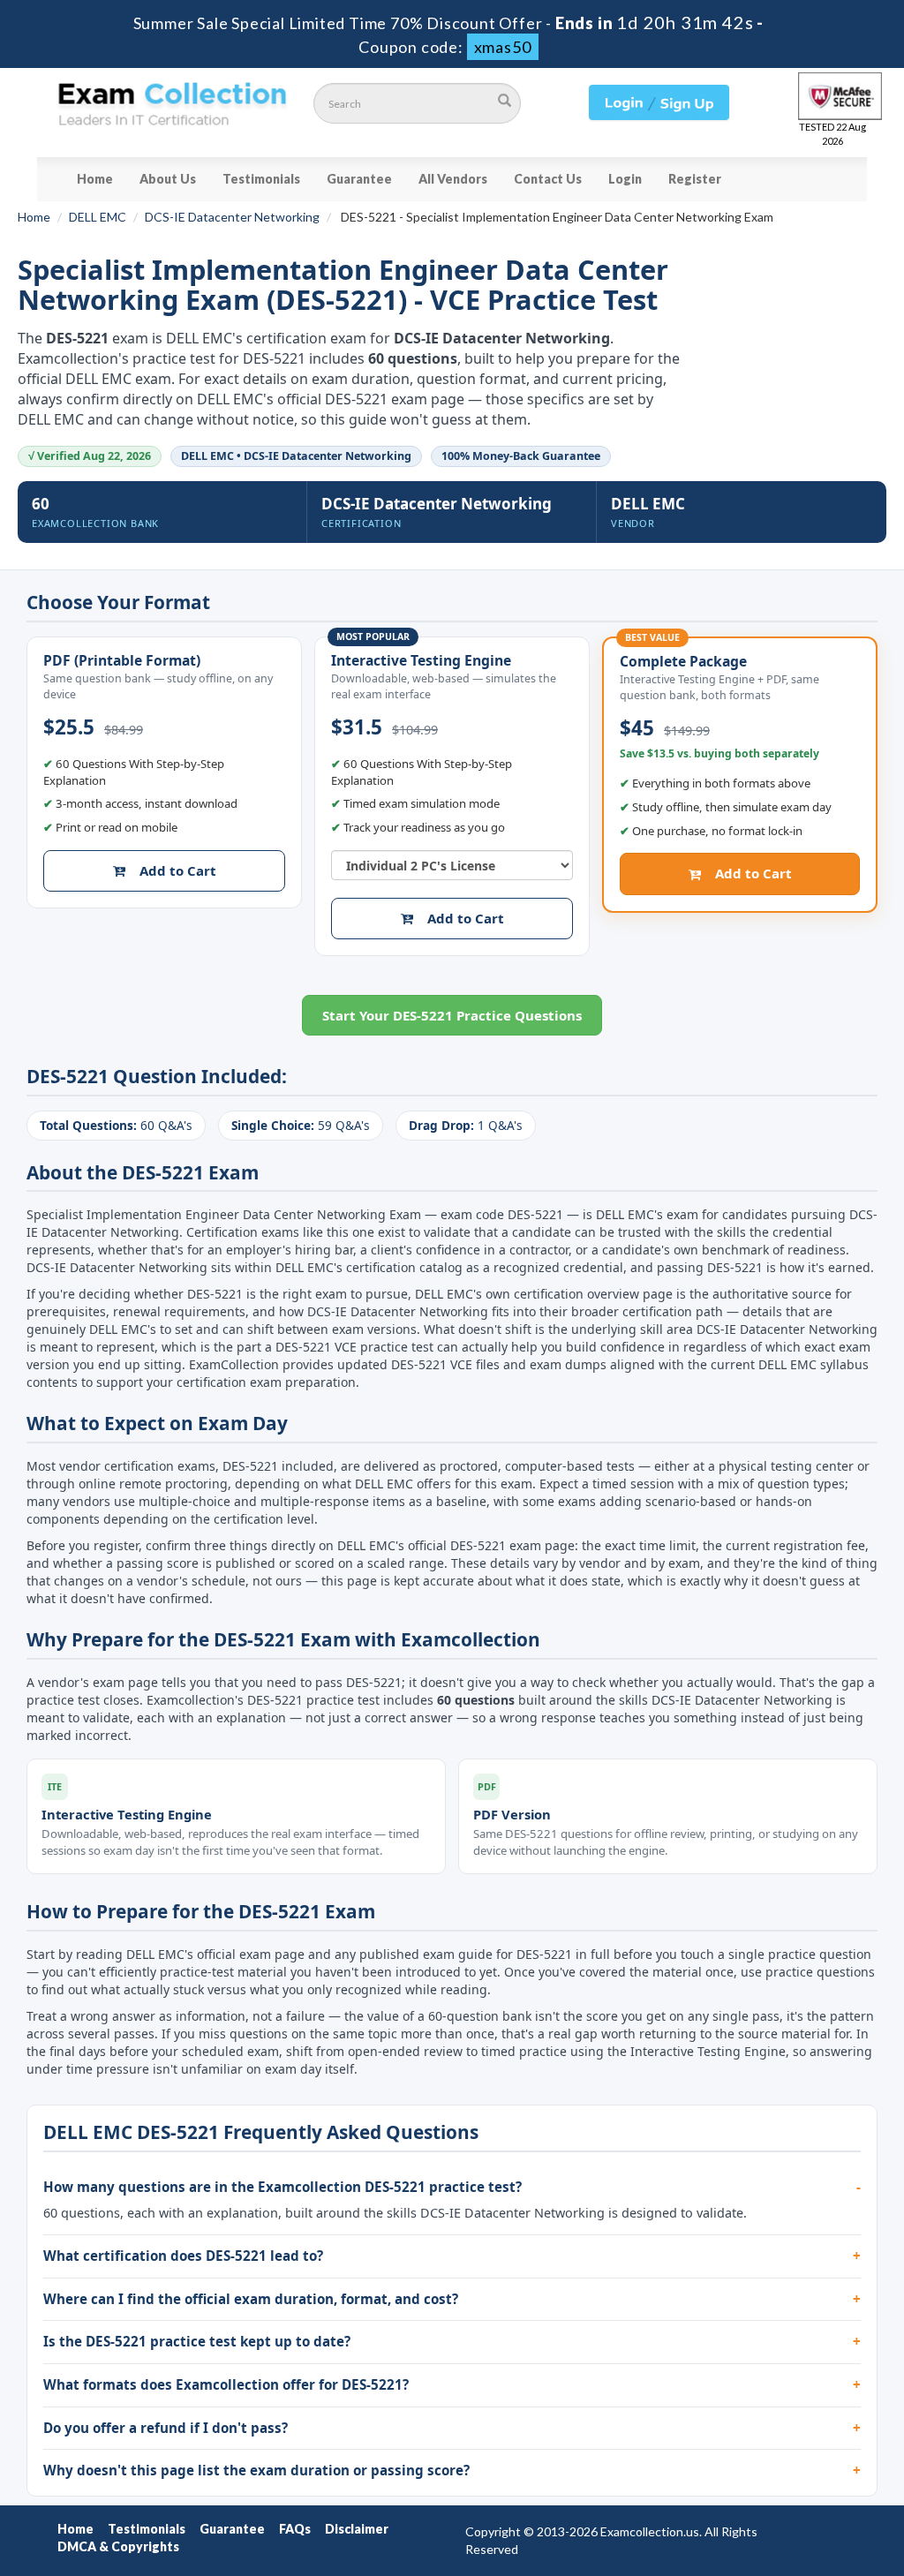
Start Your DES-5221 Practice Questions (452, 1015)
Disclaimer (357, 2529)
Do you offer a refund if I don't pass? (166, 2428)
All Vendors (453, 179)
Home (95, 179)
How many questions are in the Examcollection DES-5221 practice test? (282, 2187)
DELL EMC (98, 217)
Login (625, 179)
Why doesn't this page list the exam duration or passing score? (256, 2470)
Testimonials (261, 179)
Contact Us (548, 179)
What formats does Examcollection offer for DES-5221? (226, 2384)
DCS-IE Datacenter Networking (232, 217)
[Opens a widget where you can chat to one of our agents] (783, 2475)
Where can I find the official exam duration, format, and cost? (251, 2299)
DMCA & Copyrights (118, 2546)
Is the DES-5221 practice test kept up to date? (197, 2341)
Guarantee (359, 179)
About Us (168, 179)
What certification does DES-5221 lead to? (183, 2256)
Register (695, 179)
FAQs (295, 2529)
